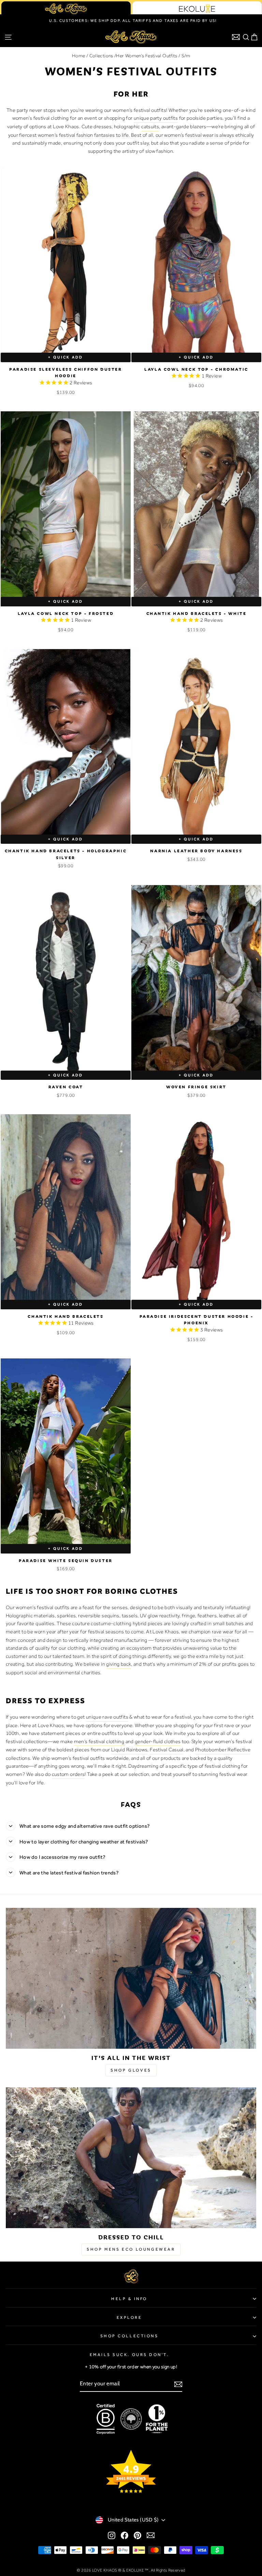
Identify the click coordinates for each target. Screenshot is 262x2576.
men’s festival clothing (99, 1741)
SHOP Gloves (131, 2070)
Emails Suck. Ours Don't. (129, 2355)
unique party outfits (156, 118)
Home (78, 56)
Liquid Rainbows (129, 1750)
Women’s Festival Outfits (151, 56)
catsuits (150, 127)
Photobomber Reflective (223, 1750)
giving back (119, 1664)
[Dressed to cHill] (131, 2158)
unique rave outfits (107, 1717)
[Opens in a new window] (112, 2535)
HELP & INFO (129, 2299)
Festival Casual (167, 1750)
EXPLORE (129, 2317)
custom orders (68, 1774)
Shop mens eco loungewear (131, 2249)
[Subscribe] (178, 2384)
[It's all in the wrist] (131, 1978)
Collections (101, 56)
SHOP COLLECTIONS (129, 2336)
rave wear (223, 1632)
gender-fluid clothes (158, 1741)
